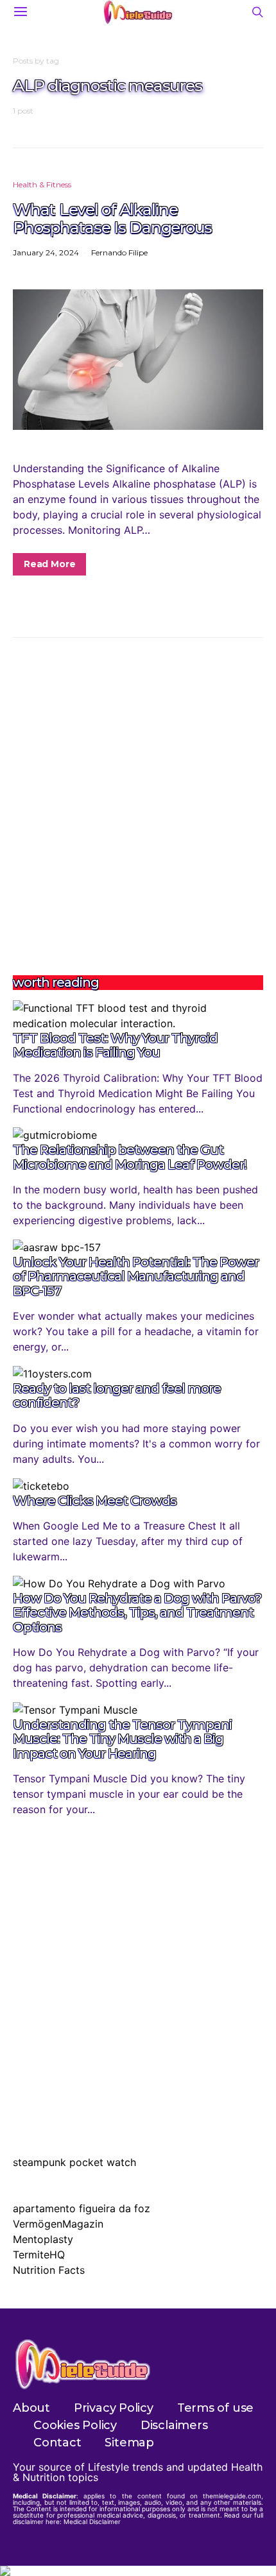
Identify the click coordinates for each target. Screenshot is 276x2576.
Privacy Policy (114, 2408)
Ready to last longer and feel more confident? (117, 1396)
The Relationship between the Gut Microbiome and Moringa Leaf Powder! (130, 1157)
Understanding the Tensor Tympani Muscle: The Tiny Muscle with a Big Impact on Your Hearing (122, 1739)
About (31, 2408)
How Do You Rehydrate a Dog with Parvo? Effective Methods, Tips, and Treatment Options (137, 1613)
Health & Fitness (42, 184)
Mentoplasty (43, 2239)
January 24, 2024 (46, 252)
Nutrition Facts (49, 2270)
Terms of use (215, 2408)
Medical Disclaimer (92, 2521)
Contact (57, 2443)
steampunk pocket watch (74, 2162)
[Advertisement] (138, 806)
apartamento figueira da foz (82, 2208)
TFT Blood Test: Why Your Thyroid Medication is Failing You (115, 1045)
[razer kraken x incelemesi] (138, 2571)
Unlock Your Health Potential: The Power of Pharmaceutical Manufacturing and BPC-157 (136, 1276)
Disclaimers (174, 2425)
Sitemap (129, 2443)
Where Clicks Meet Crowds (95, 1501)
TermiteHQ (39, 2255)
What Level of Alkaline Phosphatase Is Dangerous (112, 218)
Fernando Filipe (119, 252)
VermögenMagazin (58, 2224)
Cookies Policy (75, 2425)
